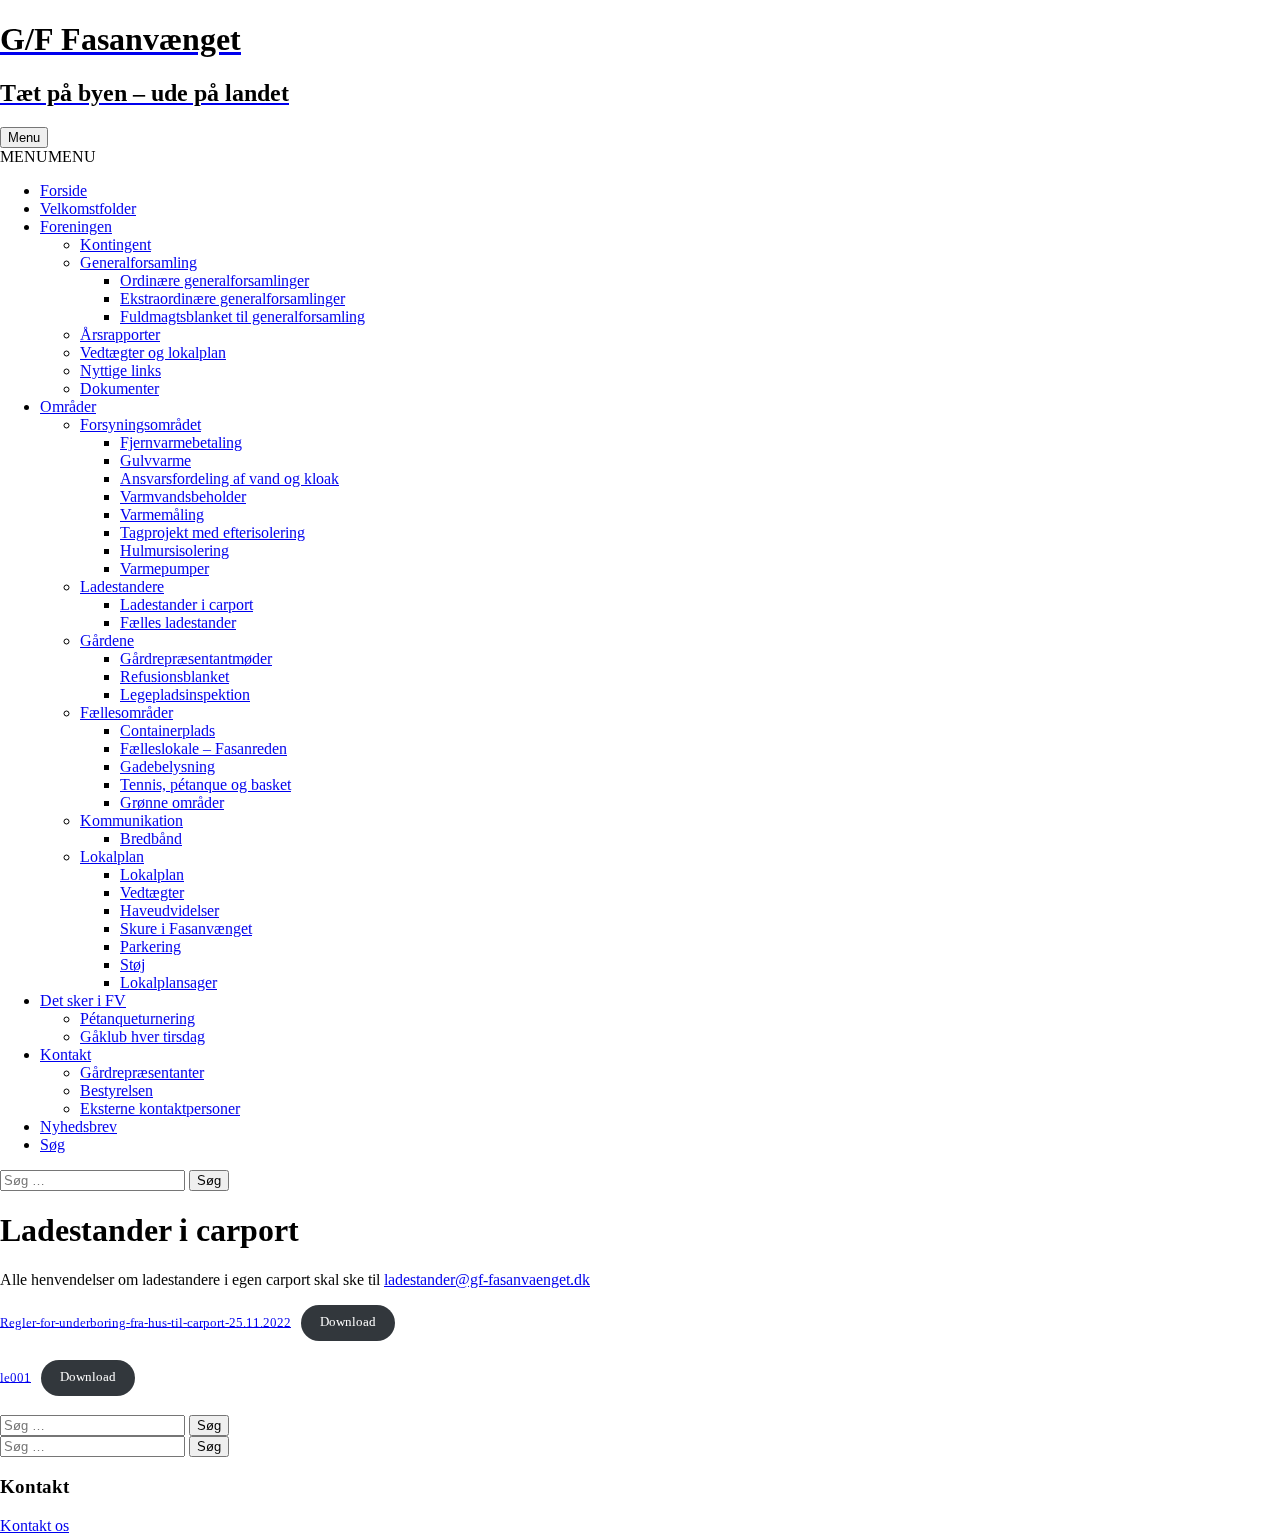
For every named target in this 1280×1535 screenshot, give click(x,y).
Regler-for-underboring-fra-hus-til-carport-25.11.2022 (145, 1322)
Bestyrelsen (116, 1090)
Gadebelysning (167, 766)
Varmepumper (164, 568)
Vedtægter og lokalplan (153, 352)
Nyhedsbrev (78, 1126)
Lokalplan (112, 856)
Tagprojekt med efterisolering (212, 532)
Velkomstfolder (88, 208)
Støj (132, 964)
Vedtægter (152, 892)
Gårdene (107, 640)
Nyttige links (120, 370)
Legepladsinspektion (185, 694)
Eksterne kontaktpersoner (160, 1108)
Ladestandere (122, 586)
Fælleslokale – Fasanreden (203, 748)
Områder (68, 406)
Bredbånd (151, 838)
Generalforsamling (138, 262)
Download (348, 1322)
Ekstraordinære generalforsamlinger (232, 298)
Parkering (150, 946)
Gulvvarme (155, 460)
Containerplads (167, 730)
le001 (15, 1377)
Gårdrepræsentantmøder (196, 658)
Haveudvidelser (169, 910)
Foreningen (76, 226)
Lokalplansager (168, 982)
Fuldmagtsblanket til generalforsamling (242, 316)
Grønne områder (172, 802)
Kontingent (115, 244)
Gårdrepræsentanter (142, 1072)
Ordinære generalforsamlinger (214, 280)
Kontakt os (34, 1525)
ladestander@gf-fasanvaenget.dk (487, 1279)
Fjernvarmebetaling (181, 442)
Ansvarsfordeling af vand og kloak (229, 478)
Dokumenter (119, 388)
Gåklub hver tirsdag (142, 1036)
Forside (63, 190)
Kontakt (65, 1054)
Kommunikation (131, 820)
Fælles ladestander (178, 622)
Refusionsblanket (174, 676)
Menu (24, 137)
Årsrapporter (120, 334)
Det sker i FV (83, 1000)
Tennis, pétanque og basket (205, 784)
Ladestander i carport (186, 604)
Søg (52, 1144)
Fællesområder (126, 712)
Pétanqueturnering (137, 1018)
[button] (48, 156)
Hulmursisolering (174, 550)
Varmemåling (162, 514)
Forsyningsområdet (140, 424)
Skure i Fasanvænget (186, 928)
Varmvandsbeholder (183, 496)
